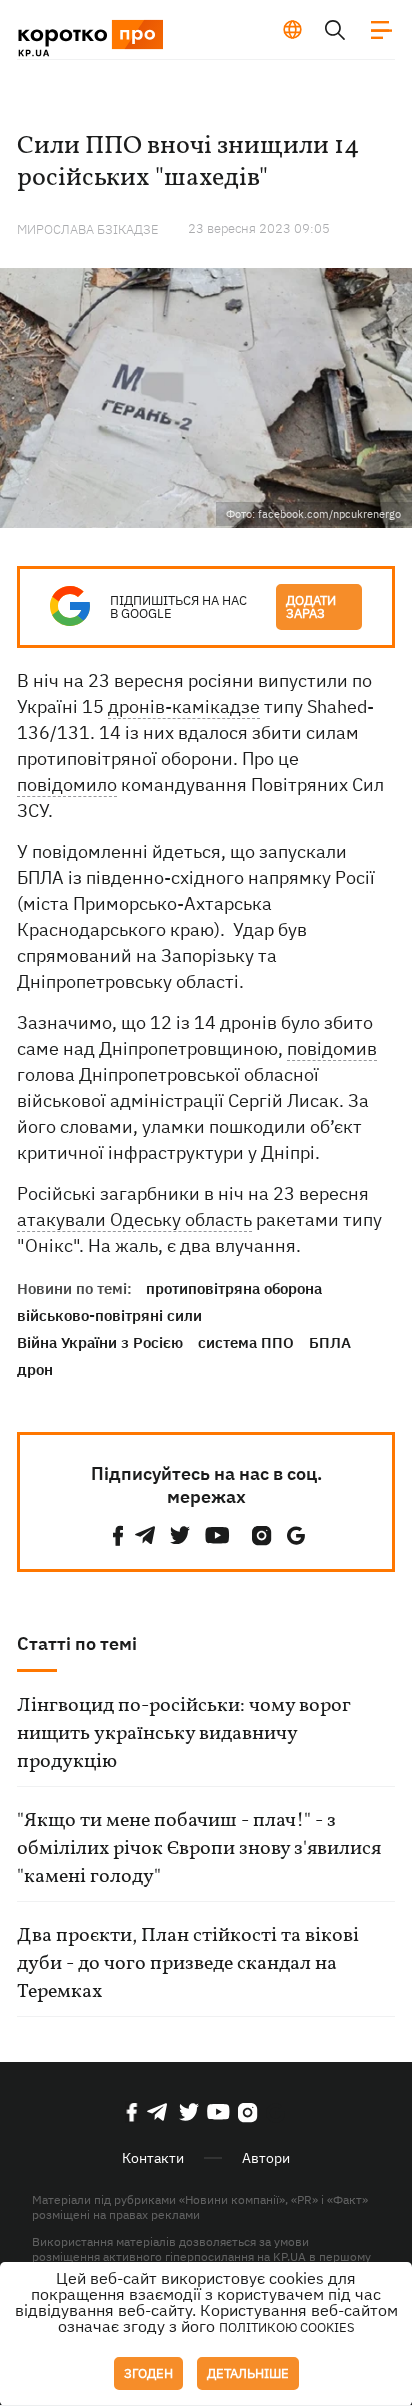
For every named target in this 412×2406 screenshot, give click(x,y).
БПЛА (330, 1342)
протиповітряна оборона (234, 1288)
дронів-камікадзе (184, 706)
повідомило (67, 784)
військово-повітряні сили (109, 1315)
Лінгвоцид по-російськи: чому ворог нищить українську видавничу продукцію (183, 1734)
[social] (118, 1535)
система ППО (246, 1342)
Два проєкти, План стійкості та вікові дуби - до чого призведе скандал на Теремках (188, 1964)
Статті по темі (77, 1643)
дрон (35, 1369)
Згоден (148, 2373)
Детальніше (248, 2373)
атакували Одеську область (134, 1219)
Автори (266, 2158)
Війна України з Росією (100, 1342)
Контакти (153, 2158)
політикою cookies (287, 2327)
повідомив (332, 1048)
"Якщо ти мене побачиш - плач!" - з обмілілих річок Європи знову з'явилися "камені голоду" (199, 1849)
